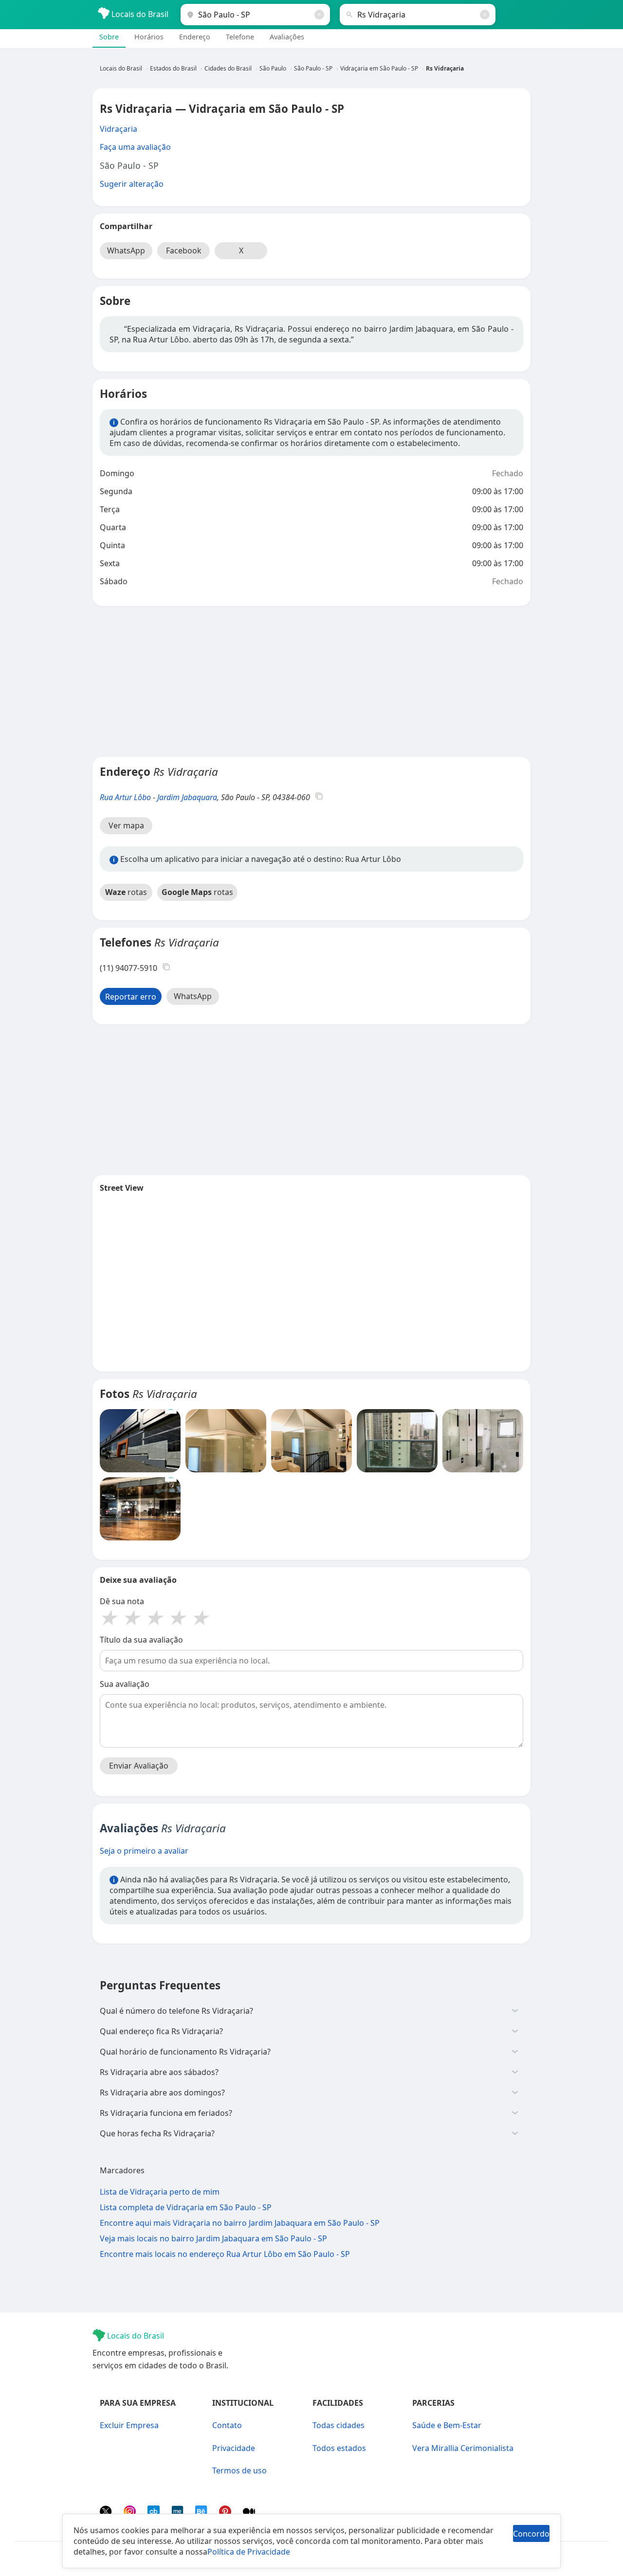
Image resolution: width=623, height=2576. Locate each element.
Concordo (531, 2534)
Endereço (195, 37)
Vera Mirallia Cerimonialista (463, 2448)
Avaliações (287, 37)
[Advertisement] (311, 681)
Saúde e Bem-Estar (447, 2425)
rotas (126, 892)
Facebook (184, 250)
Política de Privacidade (249, 2552)
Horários (149, 37)
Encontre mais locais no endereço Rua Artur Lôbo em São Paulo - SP (225, 2254)
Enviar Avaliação (139, 1766)
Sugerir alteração (132, 184)
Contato (227, 2425)
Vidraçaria (119, 129)
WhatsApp (126, 250)
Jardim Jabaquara (187, 797)
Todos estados (339, 2448)
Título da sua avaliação (141, 1640)
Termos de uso (239, 2470)
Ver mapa (126, 825)
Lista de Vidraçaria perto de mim (160, 2192)
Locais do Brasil (139, 14)
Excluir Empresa (129, 2425)
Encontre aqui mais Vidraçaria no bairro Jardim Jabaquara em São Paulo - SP (240, 2223)
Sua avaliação (125, 1684)
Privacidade (234, 2448)
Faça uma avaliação (135, 147)
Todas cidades (339, 2425)
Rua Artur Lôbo (125, 797)
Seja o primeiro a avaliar (144, 1851)
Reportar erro (131, 997)
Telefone (240, 37)
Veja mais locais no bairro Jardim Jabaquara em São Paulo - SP (213, 2238)
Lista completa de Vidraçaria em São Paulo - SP (186, 2207)
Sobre (109, 37)
